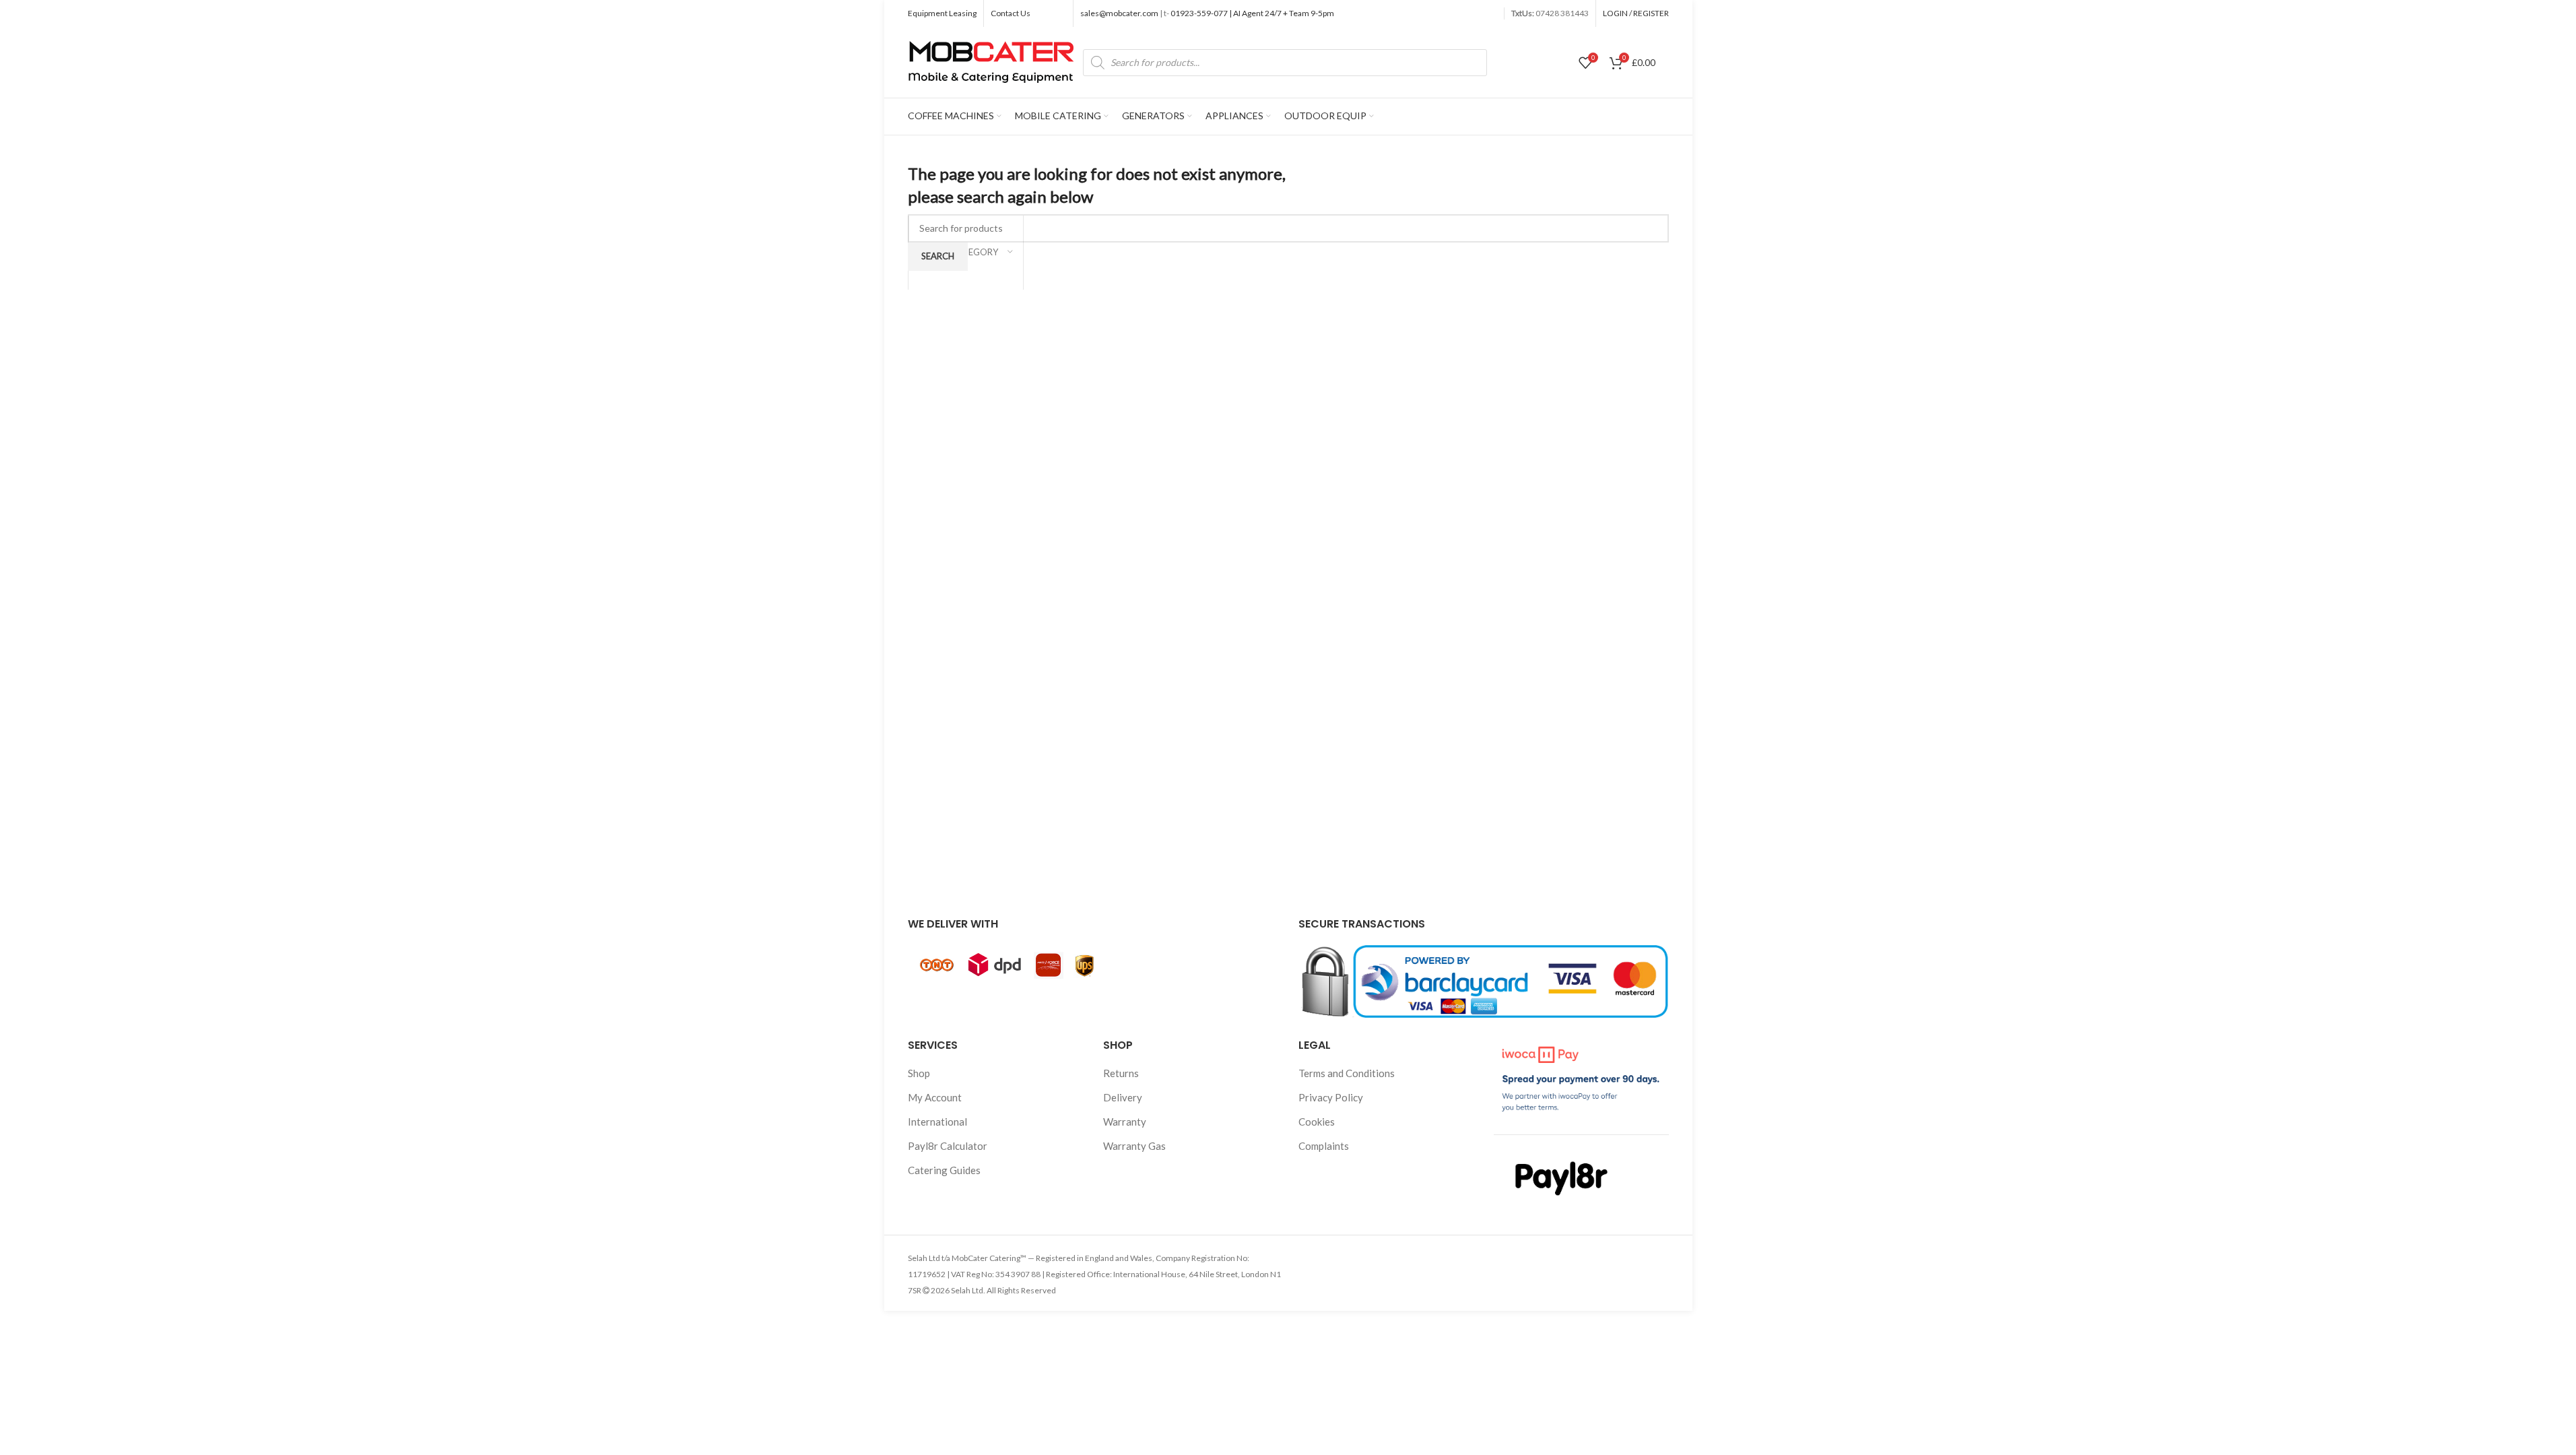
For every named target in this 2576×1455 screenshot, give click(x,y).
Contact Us (1011, 13)
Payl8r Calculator (948, 1146)
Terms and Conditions (1347, 1073)
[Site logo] (992, 61)
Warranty (1125, 1122)
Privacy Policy (1331, 1097)
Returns (1121, 1073)
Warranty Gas (1134, 1146)
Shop (919, 1073)
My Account (935, 1097)
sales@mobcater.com (1120, 13)
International (937, 1122)
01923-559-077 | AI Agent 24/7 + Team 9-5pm (1252, 13)
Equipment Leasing (942, 13)
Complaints (1324, 1146)
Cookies (1317, 1122)
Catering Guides (944, 1170)
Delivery (1123, 1097)
